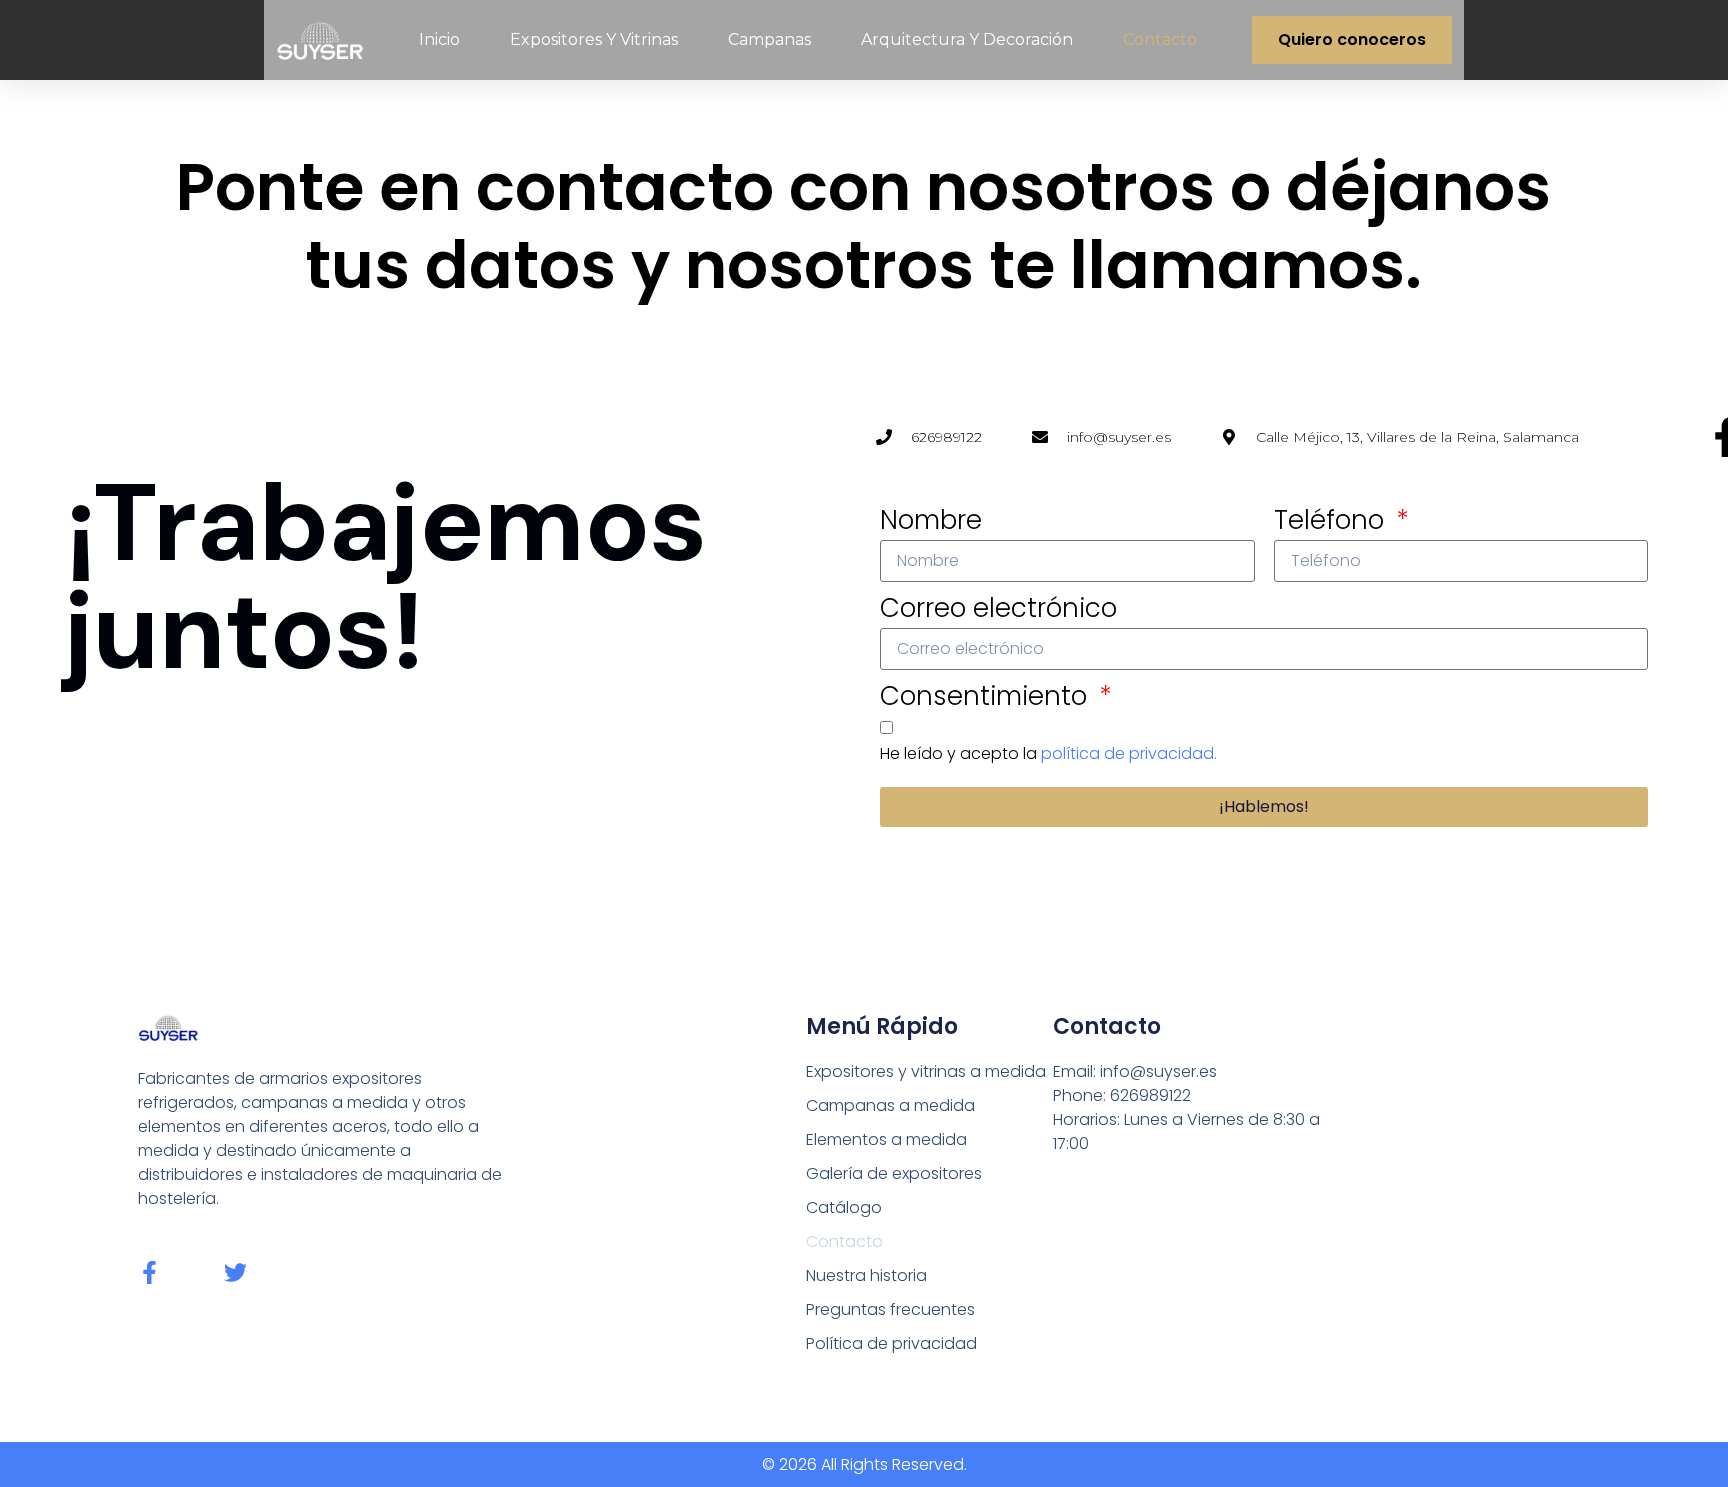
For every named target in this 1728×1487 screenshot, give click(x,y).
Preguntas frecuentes (890, 1309)
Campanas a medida (890, 1105)
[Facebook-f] (149, 1272)
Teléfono (1332, 520)
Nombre (931, 520)
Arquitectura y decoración (967, 39)
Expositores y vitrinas (594, 39)
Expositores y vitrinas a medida (926, 1071)
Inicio (439, 39)
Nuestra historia (866, 1275)
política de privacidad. (1129, 753)
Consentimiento (987, 696)
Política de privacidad (891, 1343)
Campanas (769, 39)
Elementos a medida (886, 1139)
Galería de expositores (894, 1173)
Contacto (1160, 39)
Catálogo (844, 1207)
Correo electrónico (998, 608)
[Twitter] (235, 1272)
